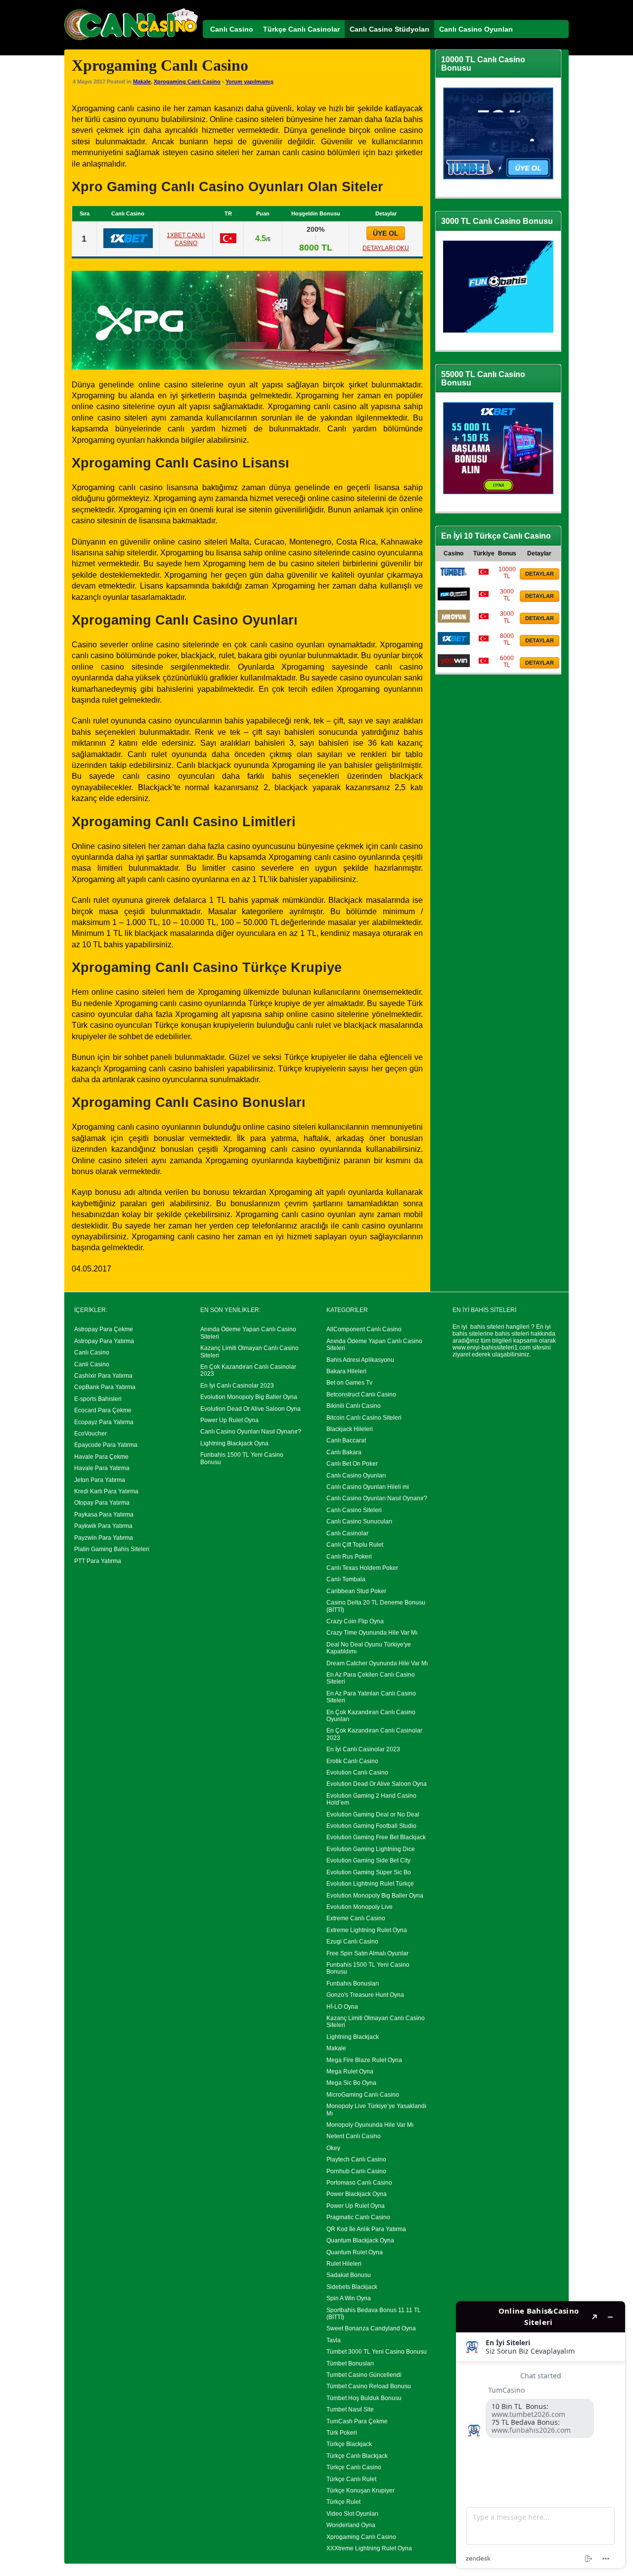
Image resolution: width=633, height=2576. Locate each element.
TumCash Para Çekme (357, 2421)
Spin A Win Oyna (349, 2298)
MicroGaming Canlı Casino (363, 2095)
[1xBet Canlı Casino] (128, 246)
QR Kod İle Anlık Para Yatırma (366, 2229)
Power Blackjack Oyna (357, 2194)
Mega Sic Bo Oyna (351, 2083)
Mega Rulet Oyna (350, 2071)
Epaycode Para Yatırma (106, 1445)
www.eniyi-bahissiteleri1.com (492, 1348)
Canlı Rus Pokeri (349, 1557)
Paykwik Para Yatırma (103, 1526)
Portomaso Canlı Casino (359, 2183)
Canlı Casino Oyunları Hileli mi (368, 1487)
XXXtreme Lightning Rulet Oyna (369, 2548)
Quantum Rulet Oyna (355, 2252)
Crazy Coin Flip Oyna (355, 1621)
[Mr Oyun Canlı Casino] (454, 621)
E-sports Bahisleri (98, 1399)
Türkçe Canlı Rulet (351, 2479)
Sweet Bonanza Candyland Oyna (371, 2328)
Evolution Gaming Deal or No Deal (373, 1815)
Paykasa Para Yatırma (104, 1515)
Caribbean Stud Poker (356, 1591)
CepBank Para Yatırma (105, 1387)
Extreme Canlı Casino (356, 1918)
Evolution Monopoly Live (360, 1907)
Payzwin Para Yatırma (104, 1538)
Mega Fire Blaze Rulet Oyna (364, 2060)
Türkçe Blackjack (349, 2444)
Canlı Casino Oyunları (356, 1476)
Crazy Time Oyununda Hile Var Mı (372, 1633)
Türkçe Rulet (343, 2502)
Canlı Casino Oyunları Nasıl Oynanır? (251, 1432)
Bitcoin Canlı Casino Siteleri (364, 1418)
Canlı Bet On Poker (352, 1464)
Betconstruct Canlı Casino (361, 1394)
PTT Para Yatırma (98, 1561)
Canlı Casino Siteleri (354, 1510)
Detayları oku (386, 248)
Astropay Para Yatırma (104, 1341)
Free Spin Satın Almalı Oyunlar (367, 1953)
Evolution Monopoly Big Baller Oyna (249, 1397)
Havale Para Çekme (101, 1457)
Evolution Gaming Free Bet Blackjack (376, 1837)
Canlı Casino (92, 1352)
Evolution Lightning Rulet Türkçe (370, 1884)
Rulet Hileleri (344, 2264)
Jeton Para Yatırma (100, 1480)
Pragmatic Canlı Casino (358, 2217)
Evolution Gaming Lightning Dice (371, 1849)
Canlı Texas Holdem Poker (362, 1568)
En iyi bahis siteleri (478, 1327)
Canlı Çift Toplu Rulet (355, 1545)
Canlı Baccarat (346, 1440)
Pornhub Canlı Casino (356, 2171)
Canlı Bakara (344, 1452)
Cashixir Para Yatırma (103, 1376)
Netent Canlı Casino (354, 2136)
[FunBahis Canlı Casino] (454, 598)
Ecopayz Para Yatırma (104, 1422)
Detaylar (540, 574)
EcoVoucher (90, 1434)
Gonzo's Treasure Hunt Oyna (365, 1995)
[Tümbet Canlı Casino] (454, 576)
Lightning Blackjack (353, 2037)
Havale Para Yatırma (102, 1468)
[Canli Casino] (131, 40)
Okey (333, 2148)
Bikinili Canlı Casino (354, 1406)
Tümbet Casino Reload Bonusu (369, 2386)
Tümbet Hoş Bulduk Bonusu (364, 2398)
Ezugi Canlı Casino (352, 1942)
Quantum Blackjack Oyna (360, 2240)
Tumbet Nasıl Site (350, 2409)
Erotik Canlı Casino (352, 1761)
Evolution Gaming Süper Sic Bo (369, 1872)
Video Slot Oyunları (352, 2514)
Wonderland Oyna (351, 2525)
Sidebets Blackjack (352, 2287)
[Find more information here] (541, 2435)
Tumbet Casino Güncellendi (364, 2375)
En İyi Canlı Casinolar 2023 (237, 1386)
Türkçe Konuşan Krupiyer (361, 2491)
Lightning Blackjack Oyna (234, 1443)
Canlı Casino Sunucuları (359, 1521)
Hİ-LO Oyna (342, 2007)
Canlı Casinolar (347, 1533)
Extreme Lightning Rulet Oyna (367, 1930)
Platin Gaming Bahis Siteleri (112, 1549)
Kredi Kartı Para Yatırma (106, 1491)
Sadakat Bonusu (349, 2275)
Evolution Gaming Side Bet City (368, 1860)
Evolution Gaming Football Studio (371, 1826)
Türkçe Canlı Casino (354, 2467)
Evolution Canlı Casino (357, 1773)
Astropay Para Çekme (104, 1329)
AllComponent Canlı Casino (364, 1329)
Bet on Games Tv (349, 1383)
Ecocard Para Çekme (103, 1410)
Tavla (334, 2340)
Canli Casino (92, 1364)
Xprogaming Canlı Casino (187, 82)
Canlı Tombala (346, 1579)
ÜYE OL (386, 233)
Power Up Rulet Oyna (229, 1420)
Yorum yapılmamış (249, 82)
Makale (142, 82)
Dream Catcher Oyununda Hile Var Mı (377, 1663)
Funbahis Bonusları (353, 1984)
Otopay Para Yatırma (102, 1503)
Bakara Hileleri (346, 1371)
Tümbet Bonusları (350, 2364)
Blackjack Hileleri (350, 1429)
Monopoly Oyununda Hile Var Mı (370, 2125)
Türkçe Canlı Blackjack (357, 2456)
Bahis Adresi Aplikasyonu (360, 1360)
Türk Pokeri (342, 2433)
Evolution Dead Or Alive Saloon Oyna (250, 1409)
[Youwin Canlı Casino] (454, 665)
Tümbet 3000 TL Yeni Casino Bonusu (377, 2352)
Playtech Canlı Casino (356, 2159)
